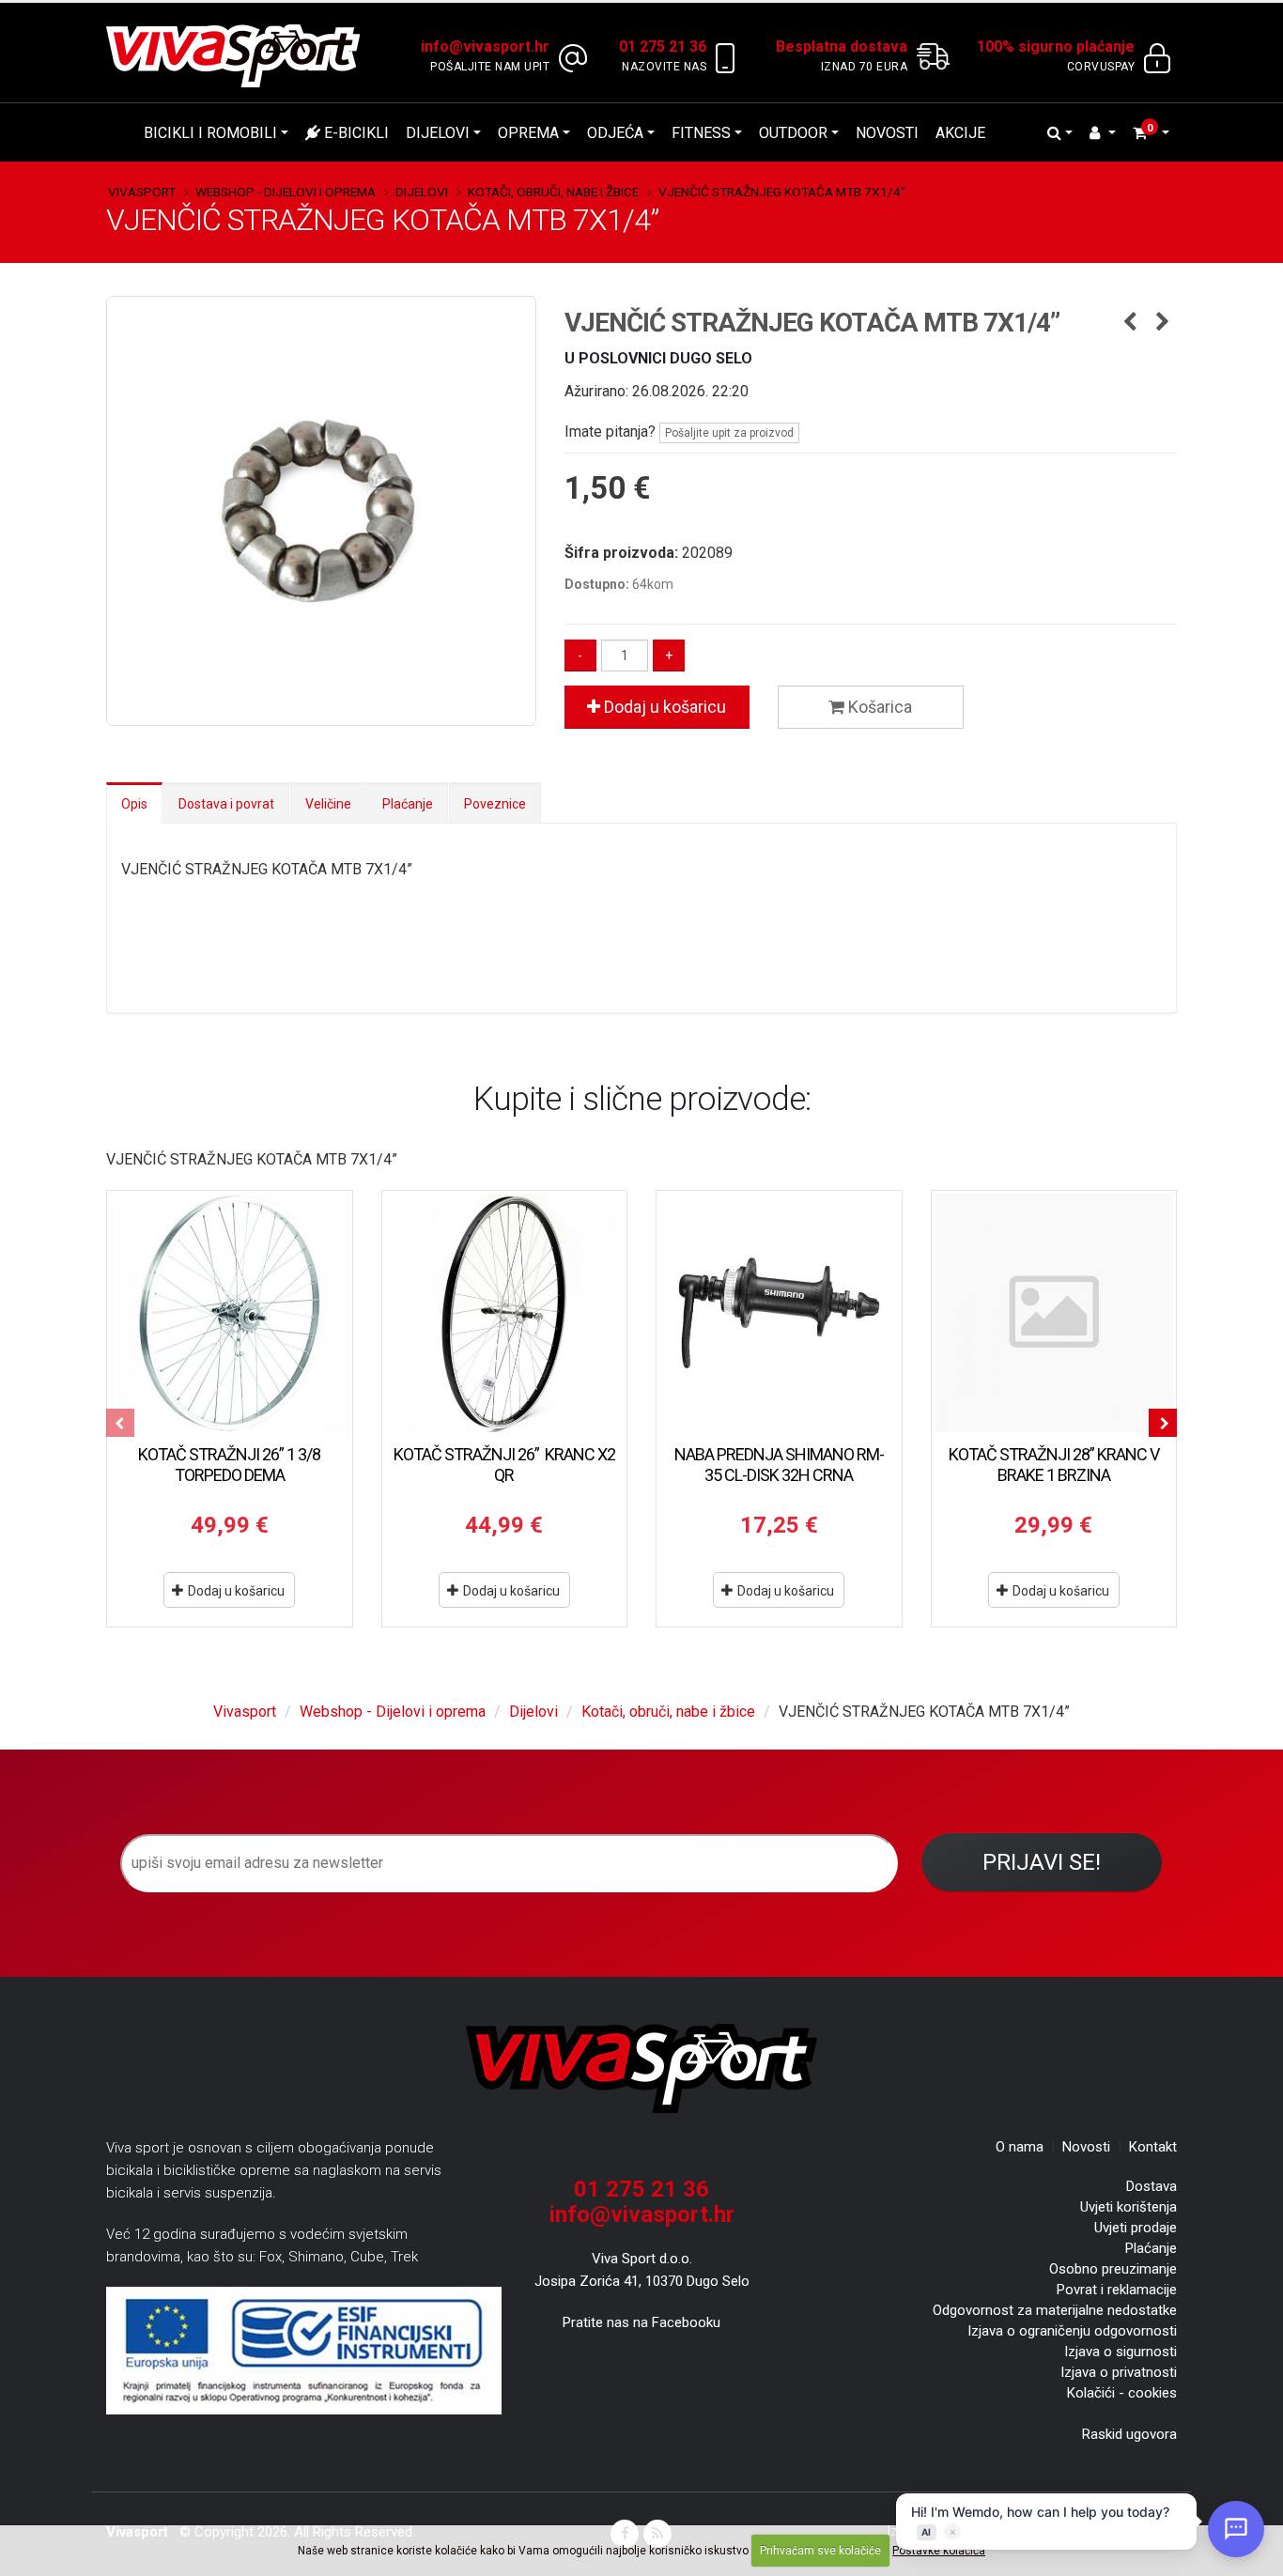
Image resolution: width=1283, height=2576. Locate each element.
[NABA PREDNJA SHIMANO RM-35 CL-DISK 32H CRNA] (779, 1313)
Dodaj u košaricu (663, 707)
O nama (1020, 2147)
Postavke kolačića (939, 2551)
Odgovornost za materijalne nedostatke (1055, 2310)
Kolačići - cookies (1122, 2393)
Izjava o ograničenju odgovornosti (1072, 2331)
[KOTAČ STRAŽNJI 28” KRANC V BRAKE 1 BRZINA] (1054, 1313)
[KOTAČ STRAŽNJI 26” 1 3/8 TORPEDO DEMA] (230, 1313)
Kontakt (1153, 2147)
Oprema (528, 133)
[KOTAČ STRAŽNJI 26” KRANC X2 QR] (505, 1313)
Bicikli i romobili (210, 133)
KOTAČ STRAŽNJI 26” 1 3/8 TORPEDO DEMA (229, 1465)
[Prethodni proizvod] (1129, 323)
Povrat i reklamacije (1117, 2290)
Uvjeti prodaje (1136, 2228)
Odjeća (615, 133)
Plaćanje (408, 804)
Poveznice (495, 804)
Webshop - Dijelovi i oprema (286, 192)
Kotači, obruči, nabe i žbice (553, 192)
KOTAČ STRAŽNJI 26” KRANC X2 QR (504, 1465)
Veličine (328, 804)
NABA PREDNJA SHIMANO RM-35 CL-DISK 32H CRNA (779, 1465)
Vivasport (142, 192)
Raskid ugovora (1129, 2434)
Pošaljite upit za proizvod (729, 433)
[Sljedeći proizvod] (1162, 323)
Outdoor (793, 133)
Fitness (701, 133)
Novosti (887, 133)
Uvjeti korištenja (1128, 2207)
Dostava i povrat (226, 804)
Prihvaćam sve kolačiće (820, 2551)
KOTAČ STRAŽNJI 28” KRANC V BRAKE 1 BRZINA (1054, 1465)
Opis (134, 804)
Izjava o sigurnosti (1121, 2352)
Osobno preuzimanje (1113, 2269)
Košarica (878, 707)
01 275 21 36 (641, 2189)
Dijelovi (438, 133)
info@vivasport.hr (642, 2214)
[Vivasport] (240, 55)
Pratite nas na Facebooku (641, 2322)
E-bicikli (355, 133)
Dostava (1152, 2186)
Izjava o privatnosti (1119, 2372)
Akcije (960, 133)
